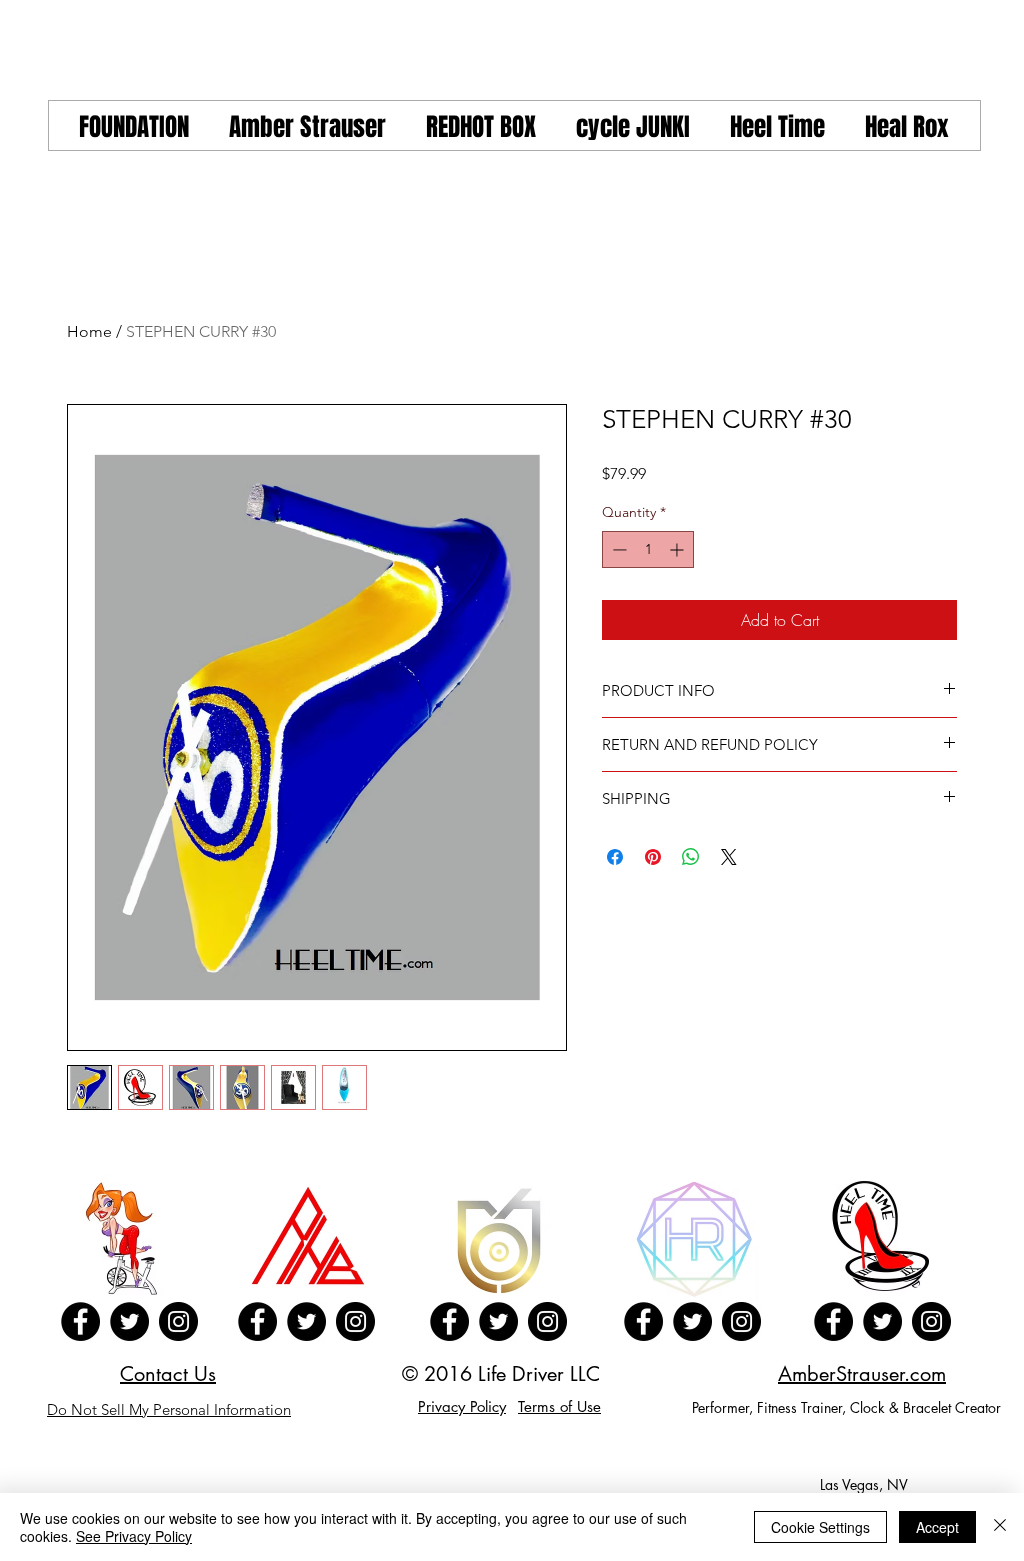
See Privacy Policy (134, 1536)
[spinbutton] (648, 549)
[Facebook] (80, 1321)
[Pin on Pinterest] (653, 857)
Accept (937, 1527)
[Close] (1000, 1527)
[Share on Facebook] (615, 857)
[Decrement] (617, 549)
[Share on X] (729, 857)
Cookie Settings (820, 1527)
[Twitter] (129, 1321)
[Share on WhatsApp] (691, 857)
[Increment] (678, 549)
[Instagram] (178, 1321)
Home (89, 331)
